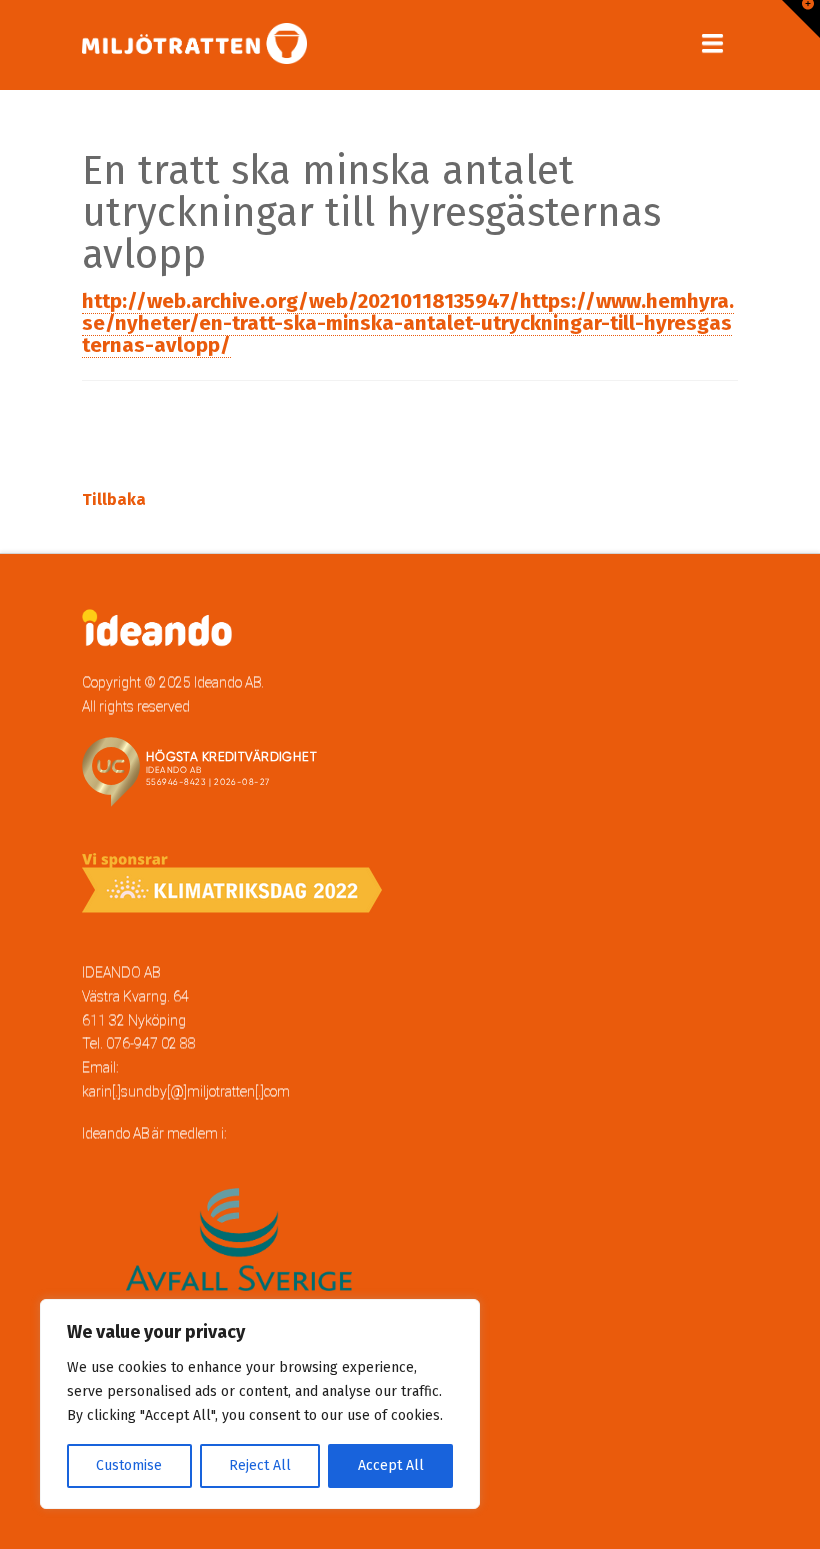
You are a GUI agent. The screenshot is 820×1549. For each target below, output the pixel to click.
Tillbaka (114, 499)
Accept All (391, 1465)
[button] (712, 43)
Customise (129, 1465)
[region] (260, 1404)
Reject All (260, 1465)
